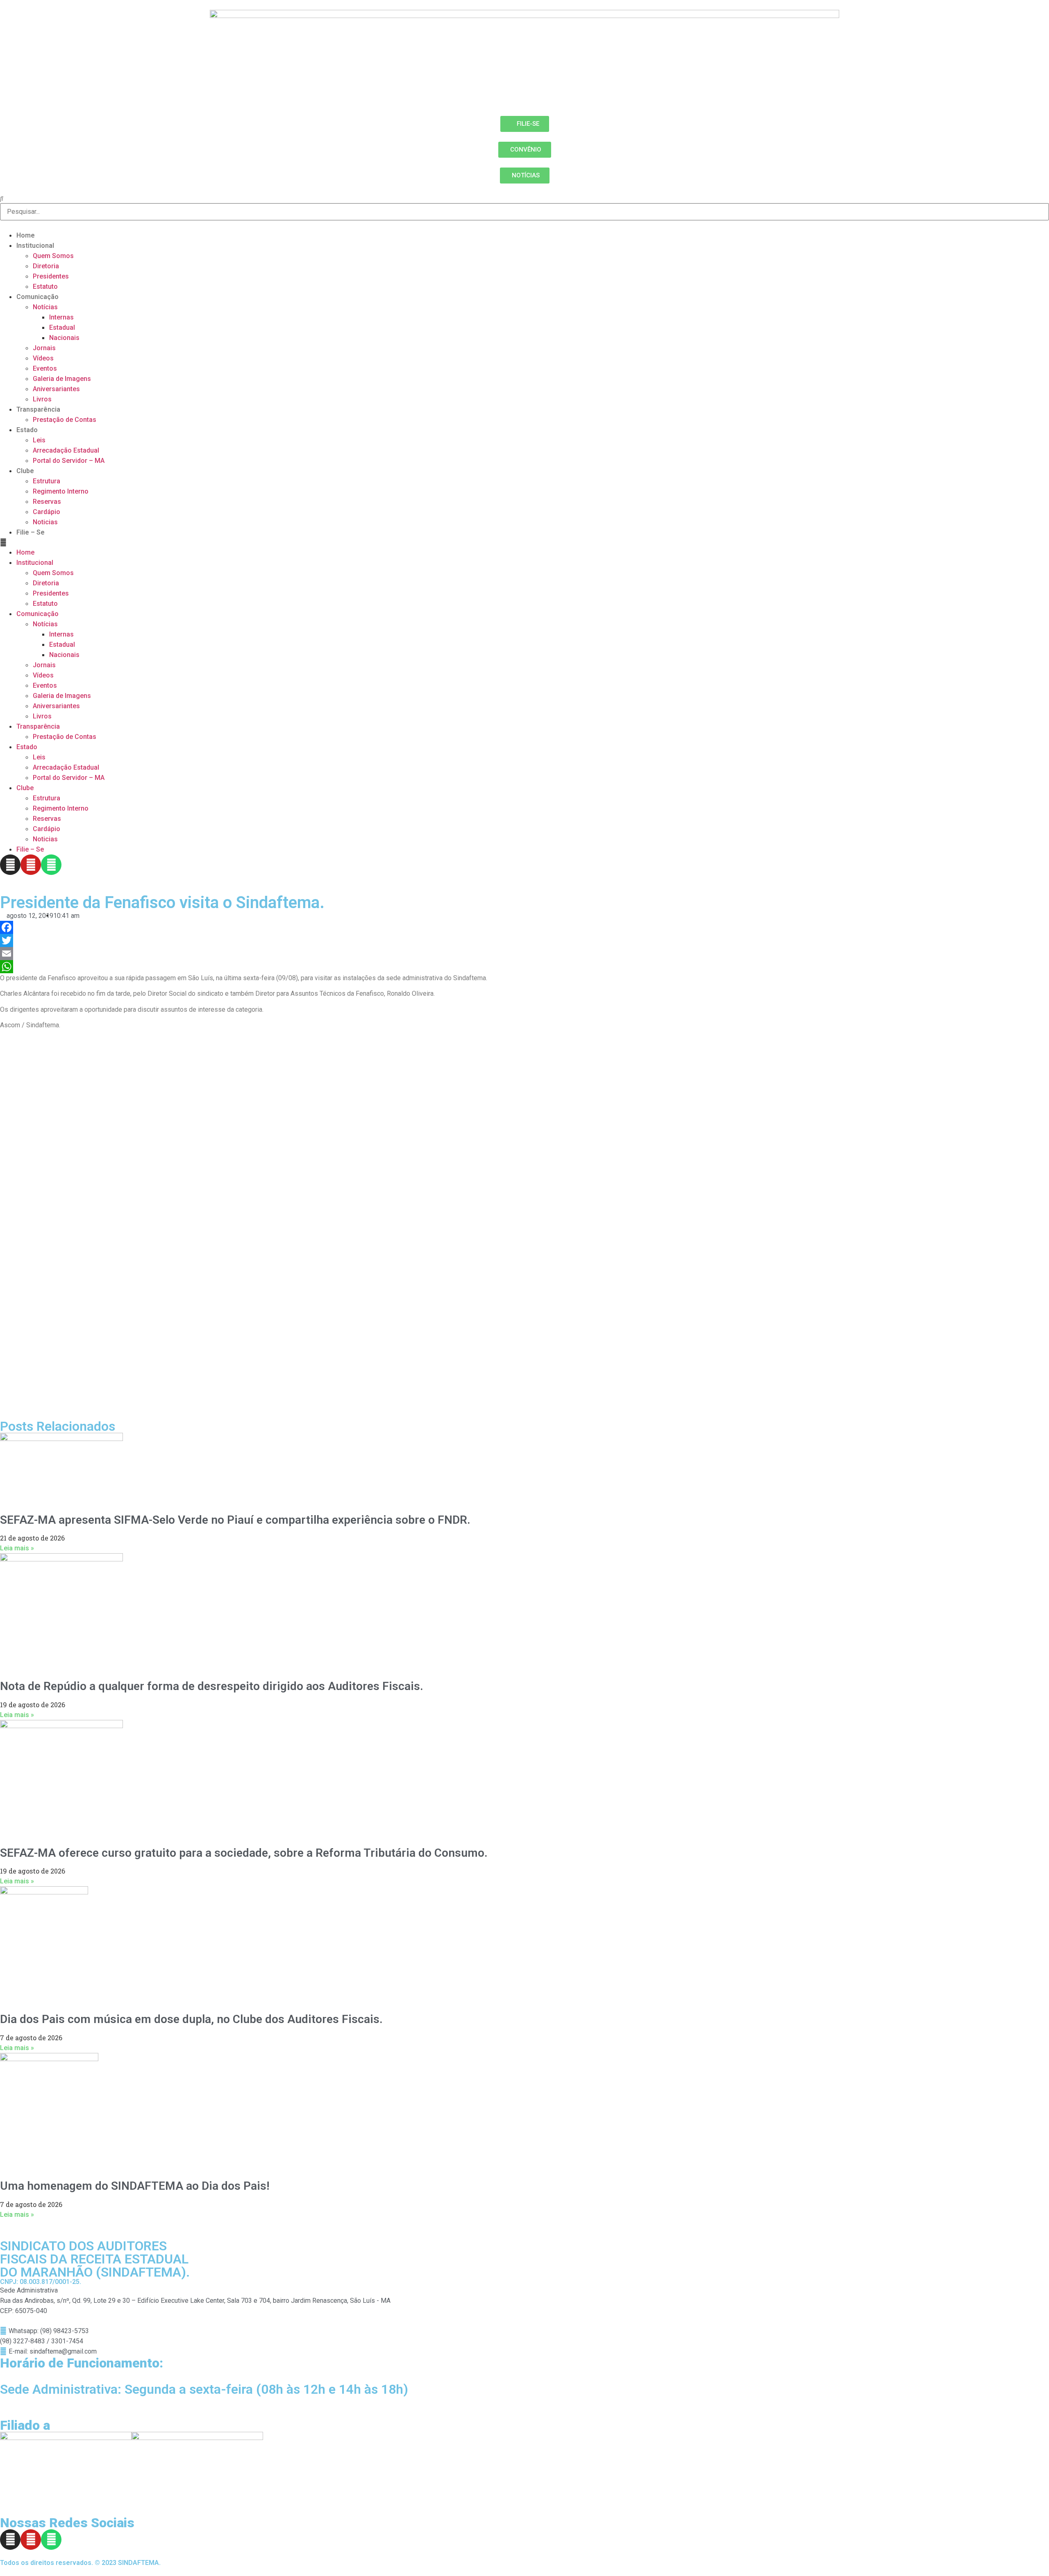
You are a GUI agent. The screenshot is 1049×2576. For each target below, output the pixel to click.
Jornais (44, 348)
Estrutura (47, 481)
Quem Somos (53, 256)
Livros (42, 399)
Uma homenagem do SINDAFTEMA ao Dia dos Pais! (135, 2186)
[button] (524, 542)
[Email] (524, 954)
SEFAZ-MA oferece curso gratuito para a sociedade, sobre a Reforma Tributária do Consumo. (244, 1853)
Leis (39, 440)
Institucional (35, 246)
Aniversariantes (56, 389)
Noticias (45, 522)
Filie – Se (31, 532)
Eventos (45, 368)
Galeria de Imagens (62, 379)
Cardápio (47, 512)
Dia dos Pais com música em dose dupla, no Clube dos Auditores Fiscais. (191, 2019)
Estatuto (45, 287)
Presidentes (51, 276)
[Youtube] (31, 865)
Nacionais (64, 338)
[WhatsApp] (524, 967)
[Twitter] (524, 940)
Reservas (47, 502)
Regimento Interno (61, 491)
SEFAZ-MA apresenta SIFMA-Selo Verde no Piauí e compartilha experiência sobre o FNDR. (235, 1520)
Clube (25, 471)
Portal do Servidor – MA (69, 461)
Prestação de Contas (65, 420)
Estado (27, 430)
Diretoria (46, 266)
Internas (61, 317)
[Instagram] (10, 865)
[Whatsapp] (51, 865)
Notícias (45, 307)
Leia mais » (17, 1548)
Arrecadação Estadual (66, 450)
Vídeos (43, 358)
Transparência (38, 409)
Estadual (62, 327)
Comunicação (37, 297)
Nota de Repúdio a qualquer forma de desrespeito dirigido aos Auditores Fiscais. (212, 1686)
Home (26, 235)
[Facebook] (524, 927)
